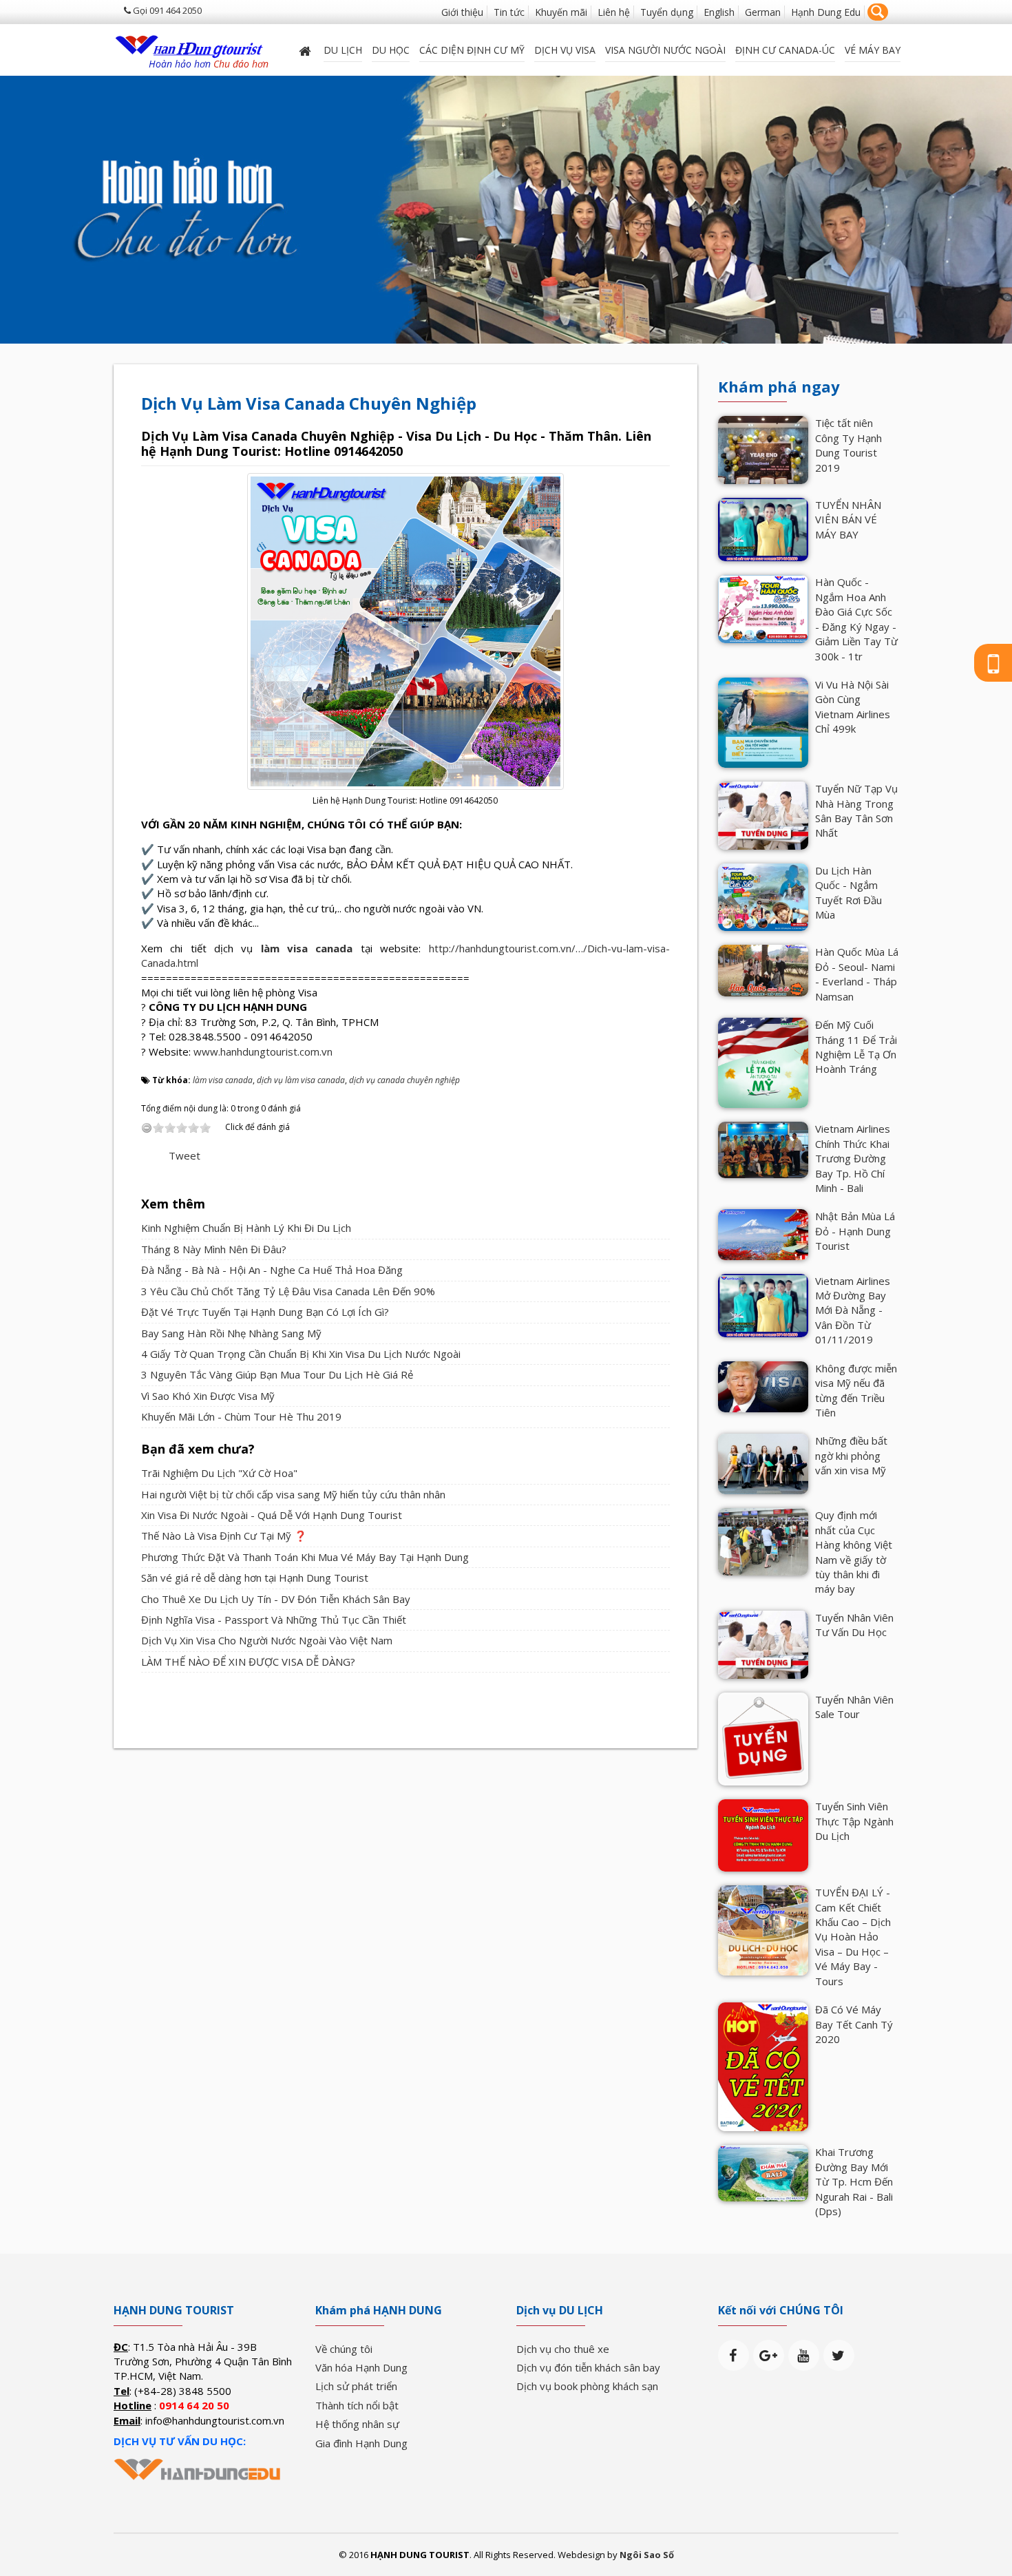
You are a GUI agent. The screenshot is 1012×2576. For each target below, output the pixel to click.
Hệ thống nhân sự (357, 2424)
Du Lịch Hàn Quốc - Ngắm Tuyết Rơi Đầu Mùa (848, 892)
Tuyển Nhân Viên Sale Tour (854, 1707)
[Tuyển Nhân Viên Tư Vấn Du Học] (763, 1643)
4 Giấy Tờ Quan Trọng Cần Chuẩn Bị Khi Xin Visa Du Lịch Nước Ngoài (301, 1354)
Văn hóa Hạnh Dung (361, 2367)
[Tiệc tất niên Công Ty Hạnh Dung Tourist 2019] (763, 449)
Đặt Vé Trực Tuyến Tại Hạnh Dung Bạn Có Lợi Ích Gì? (265, 1312)
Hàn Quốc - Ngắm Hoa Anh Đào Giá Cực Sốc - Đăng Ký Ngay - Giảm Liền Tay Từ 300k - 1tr (856, 619)
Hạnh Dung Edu (826, 12)
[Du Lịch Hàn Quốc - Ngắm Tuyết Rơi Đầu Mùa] (763, 896)
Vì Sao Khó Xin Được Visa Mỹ (208, 1396)
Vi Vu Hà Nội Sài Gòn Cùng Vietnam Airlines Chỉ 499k (853, 706)
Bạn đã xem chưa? (198, 1449)
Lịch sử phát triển (356, 2386)
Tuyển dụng (667, 12)
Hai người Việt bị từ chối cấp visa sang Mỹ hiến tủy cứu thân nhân (293, 1494)
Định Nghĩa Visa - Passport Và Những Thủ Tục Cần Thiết (274, 1620)
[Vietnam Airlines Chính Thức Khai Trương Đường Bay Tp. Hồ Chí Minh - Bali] (763, 1149)
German (763, 12)
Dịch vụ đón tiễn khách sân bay (588, 2367)
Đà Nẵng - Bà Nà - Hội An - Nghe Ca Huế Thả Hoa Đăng (272, 1270)
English (719, 12)
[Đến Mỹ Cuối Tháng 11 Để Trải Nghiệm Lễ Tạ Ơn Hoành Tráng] (763, 1062)
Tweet (185, 1155)
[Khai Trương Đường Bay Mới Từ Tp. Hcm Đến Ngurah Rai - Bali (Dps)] (763, 2172)
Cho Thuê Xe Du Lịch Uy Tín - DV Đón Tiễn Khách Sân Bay (276, 1599)
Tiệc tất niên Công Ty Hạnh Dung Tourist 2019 (848, 445)
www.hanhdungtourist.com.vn (263, 1051)
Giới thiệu (462, 12)
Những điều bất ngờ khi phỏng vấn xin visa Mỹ (851, 1455)
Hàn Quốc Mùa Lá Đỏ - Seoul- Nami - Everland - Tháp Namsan (857, 974)
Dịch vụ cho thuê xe (563, 2349)
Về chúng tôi (344, 2349)
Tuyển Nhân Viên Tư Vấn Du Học (854, 1625)
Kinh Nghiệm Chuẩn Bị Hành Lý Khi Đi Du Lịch (246, 1228)
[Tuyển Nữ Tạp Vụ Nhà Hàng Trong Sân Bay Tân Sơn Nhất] (763, 815)
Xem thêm (173, 1204)
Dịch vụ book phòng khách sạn (587, 2386)
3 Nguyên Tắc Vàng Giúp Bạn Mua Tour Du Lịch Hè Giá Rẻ (277, 1374)
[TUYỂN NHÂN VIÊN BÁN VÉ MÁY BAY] (763, 528)
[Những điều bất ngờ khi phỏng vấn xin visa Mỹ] (763, 1463)
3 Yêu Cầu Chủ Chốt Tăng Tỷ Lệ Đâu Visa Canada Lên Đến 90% (288, 1291)
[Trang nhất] (306, 50)
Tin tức (509, 12)
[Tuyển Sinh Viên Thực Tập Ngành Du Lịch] (763, 1834)
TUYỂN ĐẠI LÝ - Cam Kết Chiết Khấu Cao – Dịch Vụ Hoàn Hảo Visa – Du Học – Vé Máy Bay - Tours (853, 1937)
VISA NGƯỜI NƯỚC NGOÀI (665, 50)
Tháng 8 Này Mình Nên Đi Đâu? (214, 1249)
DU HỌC (391, 50)
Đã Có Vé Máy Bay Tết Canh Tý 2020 (854, 2024)
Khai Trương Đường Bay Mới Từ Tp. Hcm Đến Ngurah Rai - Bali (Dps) (854, 2181)
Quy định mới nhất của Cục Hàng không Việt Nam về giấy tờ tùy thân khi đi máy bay (854, 1552)
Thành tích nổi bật (357, 2405)
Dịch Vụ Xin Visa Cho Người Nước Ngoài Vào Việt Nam (267, 1640)
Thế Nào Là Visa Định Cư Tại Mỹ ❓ (224, 1536)
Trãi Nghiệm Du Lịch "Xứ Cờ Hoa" (219, 1473)
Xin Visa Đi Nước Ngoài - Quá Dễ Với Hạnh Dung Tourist (272, 1515)
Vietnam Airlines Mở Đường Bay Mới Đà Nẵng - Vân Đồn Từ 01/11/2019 (853, 1310)
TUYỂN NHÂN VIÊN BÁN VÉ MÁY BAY (848, 520)
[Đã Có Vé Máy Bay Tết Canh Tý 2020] (763, 2066)
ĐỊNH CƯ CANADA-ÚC (785, 50)
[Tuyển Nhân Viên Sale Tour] (763, 1737)
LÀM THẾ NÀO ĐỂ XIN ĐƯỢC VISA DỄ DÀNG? (248, 1662)
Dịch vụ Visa (565, 50)
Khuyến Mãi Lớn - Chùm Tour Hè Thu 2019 (241, 1416)
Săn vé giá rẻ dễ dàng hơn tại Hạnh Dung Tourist (255, 1578)
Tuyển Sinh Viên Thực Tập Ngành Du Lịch (854, 1821)
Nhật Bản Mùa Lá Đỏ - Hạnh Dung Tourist (855, 1231)
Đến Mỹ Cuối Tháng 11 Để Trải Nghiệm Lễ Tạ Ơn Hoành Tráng (856, 1047)
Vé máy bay (873, 50)
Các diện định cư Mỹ (472, 50)
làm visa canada (307, 948)
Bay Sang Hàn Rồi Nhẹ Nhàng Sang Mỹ (231, 1333)
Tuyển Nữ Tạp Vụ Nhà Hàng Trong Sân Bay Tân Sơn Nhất (856, 810)
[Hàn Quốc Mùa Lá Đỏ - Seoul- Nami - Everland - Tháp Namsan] (763, 969)
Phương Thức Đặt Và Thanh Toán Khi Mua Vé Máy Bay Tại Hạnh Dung (305, 1557)
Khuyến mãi (561, 12)
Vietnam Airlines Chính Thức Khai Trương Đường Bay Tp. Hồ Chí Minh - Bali (853, 1158)
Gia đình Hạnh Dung (361, 2443)
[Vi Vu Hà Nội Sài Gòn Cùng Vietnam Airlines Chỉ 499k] (763, 722)
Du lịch (343, 50)
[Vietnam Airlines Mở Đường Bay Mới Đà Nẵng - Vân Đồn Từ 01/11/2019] (763, 1304)
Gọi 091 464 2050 (166, 10)
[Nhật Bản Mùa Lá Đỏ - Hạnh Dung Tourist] (763, 1233)
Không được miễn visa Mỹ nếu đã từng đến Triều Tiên (856, 1390)
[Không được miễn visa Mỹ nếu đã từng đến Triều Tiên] (763, 1385)
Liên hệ (614, 12)
